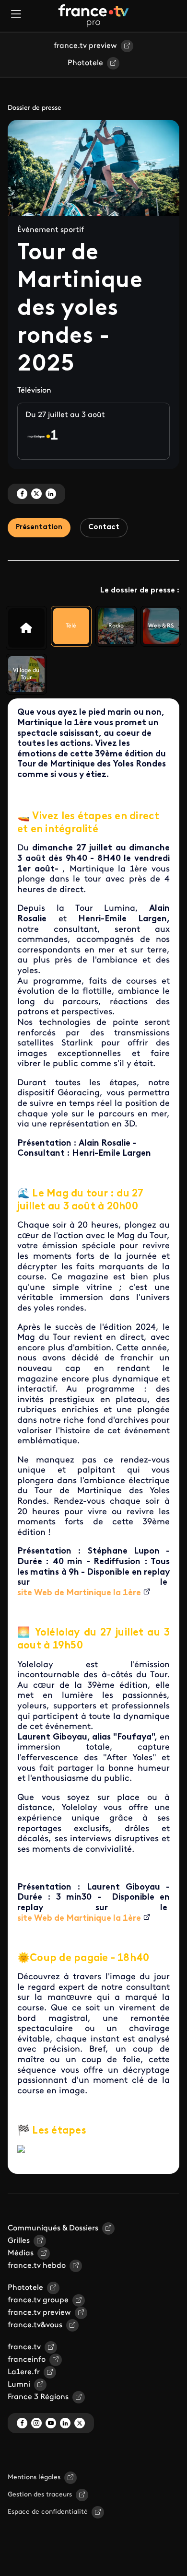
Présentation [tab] (39, 528)
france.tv (24, 2347)
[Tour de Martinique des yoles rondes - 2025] (26, 628)
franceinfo (27, 2360)
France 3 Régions (38, 2397)
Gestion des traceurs (40, 2495)
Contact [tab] (104, 528)
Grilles (19, 2241)
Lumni (19, 2385)
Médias (21, 2253)
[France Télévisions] (93, 16)
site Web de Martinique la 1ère (79, 1593)
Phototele (85, 63)
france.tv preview (85, 46)
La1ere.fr (24, 2372)
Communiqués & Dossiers (53, 2228)
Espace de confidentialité (48, 2512)
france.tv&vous (35, 2325)
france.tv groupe (38, 2300)
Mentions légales (34, 2477)
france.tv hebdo (37, 2266)
